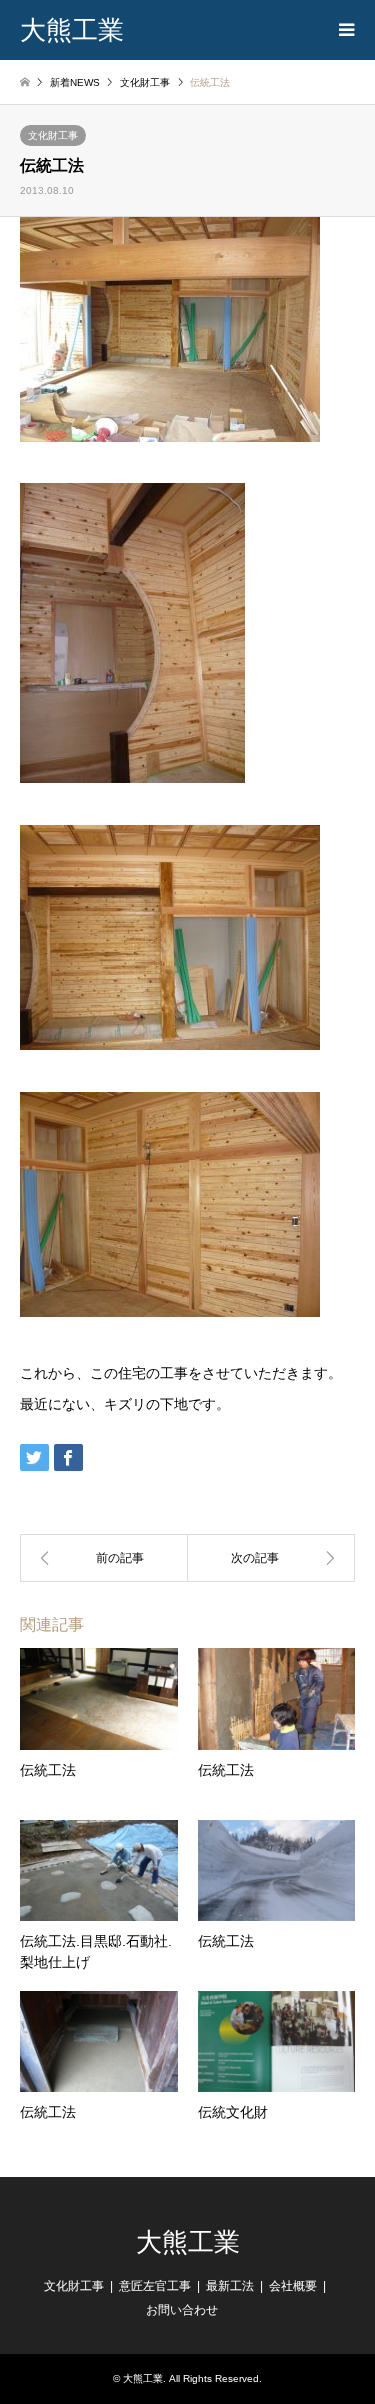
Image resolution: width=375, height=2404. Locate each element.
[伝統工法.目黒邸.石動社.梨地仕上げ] (104, 1558)
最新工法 (230, 2286)
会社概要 (293, 2286)
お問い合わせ (182, 2310)
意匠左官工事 (155, 2286)
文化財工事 (53, 135)
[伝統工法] (272, 1558)
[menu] (345, 30)
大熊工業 (188, 2242)
